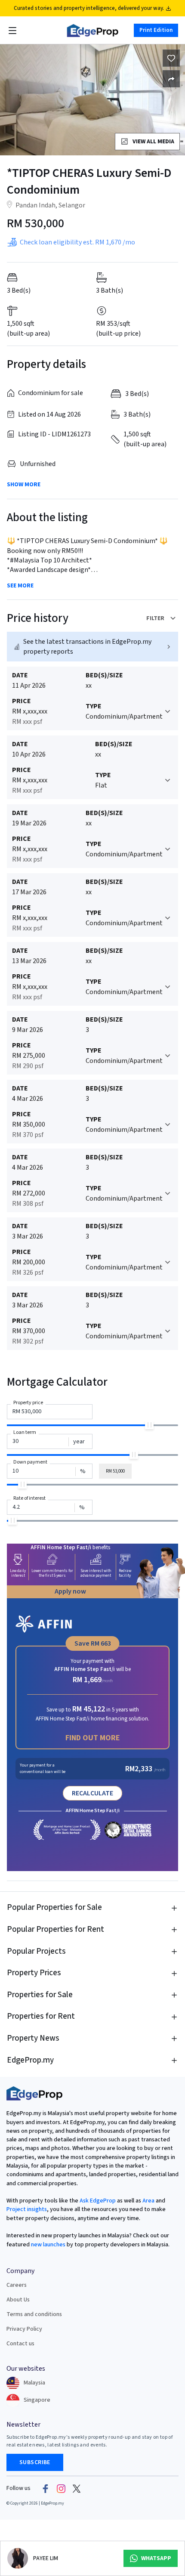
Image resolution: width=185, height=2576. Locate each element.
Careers (17, 2285)
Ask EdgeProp (98, 2201)
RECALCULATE (92, 1793)
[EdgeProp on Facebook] (46, 2488)
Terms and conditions (34, 2314)
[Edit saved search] (171, 79)
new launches (48, 2245)
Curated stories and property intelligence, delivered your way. (89, 8)
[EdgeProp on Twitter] (77, 2488)
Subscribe (35, 2462)
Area (148, 2201)
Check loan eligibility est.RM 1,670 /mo (77, 242)
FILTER (155, 618)
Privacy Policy (24, 2329)
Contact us (20, 2344)
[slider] (149, 1425)
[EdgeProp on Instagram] (61, 2488)
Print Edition (156, 30)
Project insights (27, 2209)
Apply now (70, 1591)
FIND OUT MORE (93, 1738)
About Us (18, 2300)
